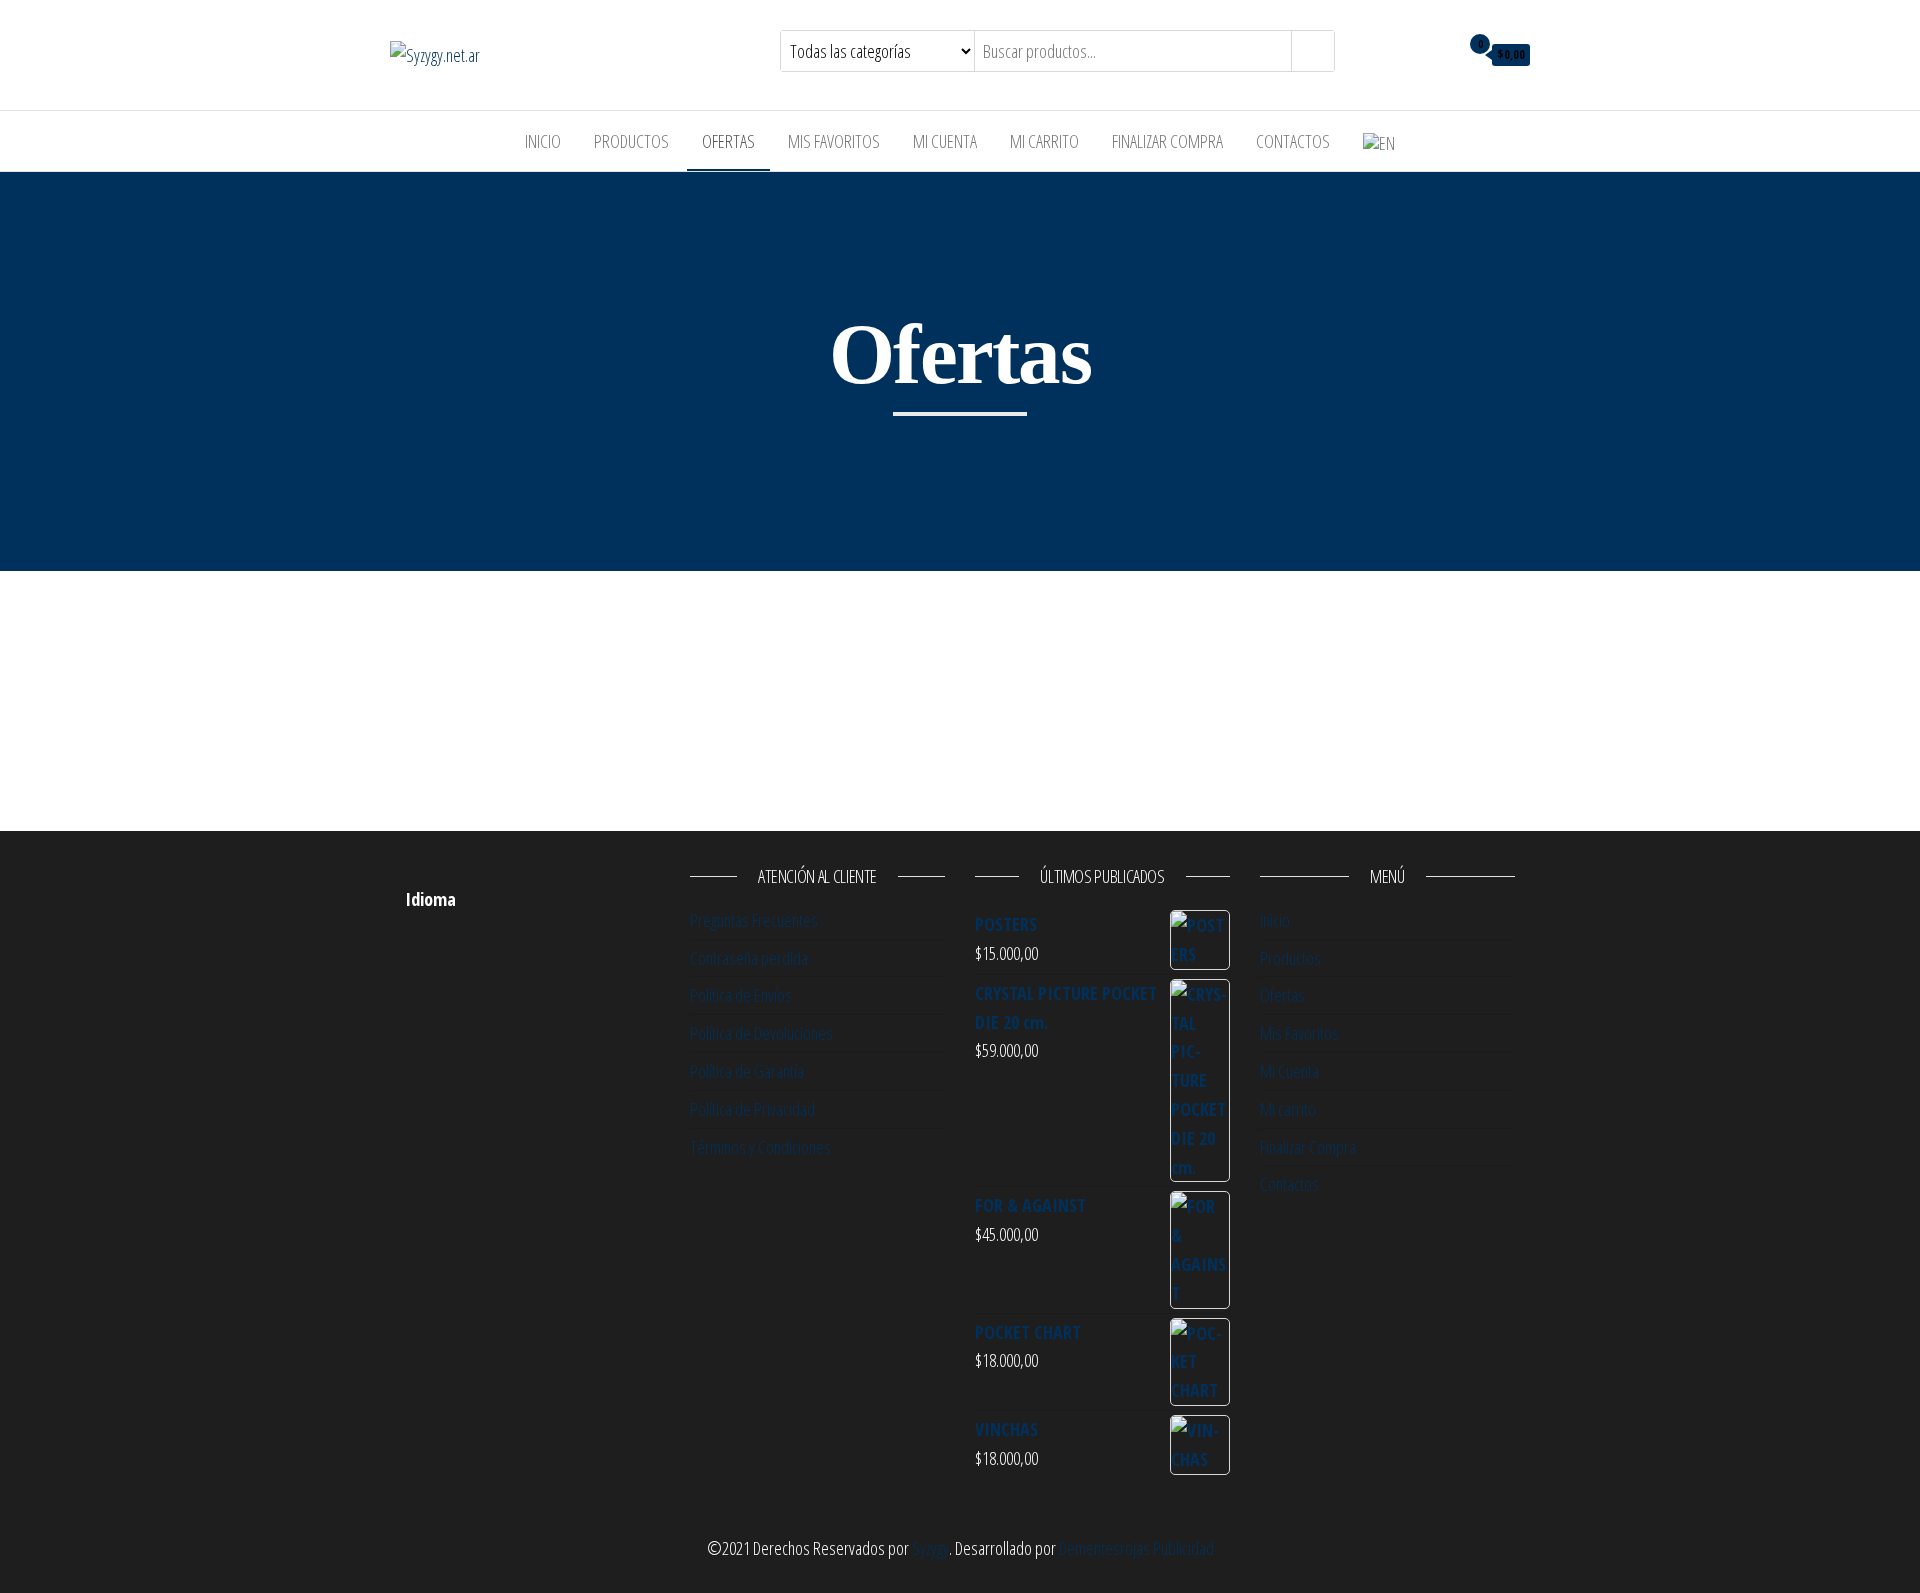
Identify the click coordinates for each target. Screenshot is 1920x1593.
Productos (631, 141)
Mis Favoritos (834, 141)
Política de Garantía (747, 1071)
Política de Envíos (741, 995)
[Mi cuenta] (1438, 53)
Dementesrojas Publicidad (1136, 1548)
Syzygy (930, 1548)
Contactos (1293, 141)
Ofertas (728, 141)
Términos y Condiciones (760, 1147)
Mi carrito (1044, 141)
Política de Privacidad (752, 1109)
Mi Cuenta (945, 141)
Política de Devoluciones (761, 1033)
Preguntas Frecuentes (754, 920)
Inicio (543, 141)
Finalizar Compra (1167, 141)
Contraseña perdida (749, 958)
